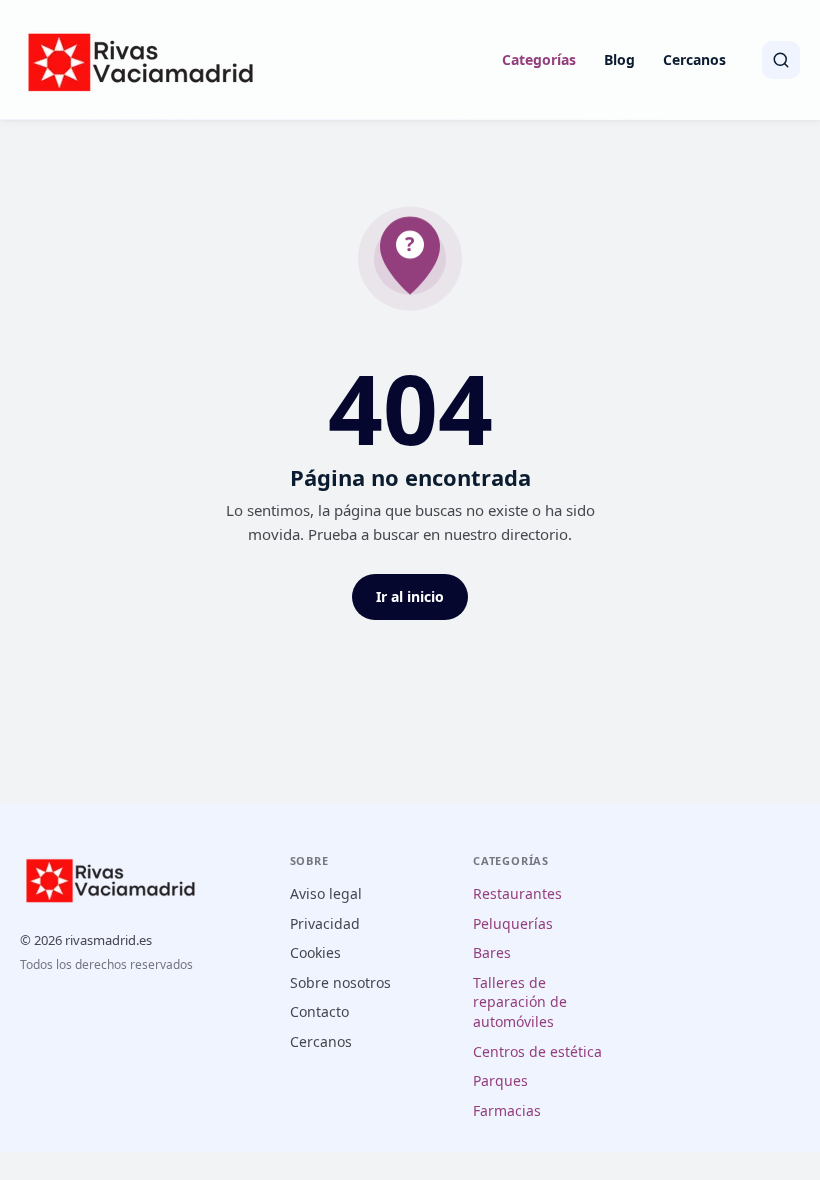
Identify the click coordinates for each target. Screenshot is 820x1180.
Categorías (539, 59)
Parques (500, 1080)
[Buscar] (781, 60)
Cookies (315, 952)
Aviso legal (326, 893)
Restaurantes (517, 893)
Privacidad (325, 923)
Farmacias (507, 1110)
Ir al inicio (410, 596)
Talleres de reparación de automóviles (520, 1002)
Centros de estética (537, 1051)
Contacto (319, 1011)
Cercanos (694, 59)
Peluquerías (513, 923)
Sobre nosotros (340, 982)
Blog (619, 59)
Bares (492, 952)
